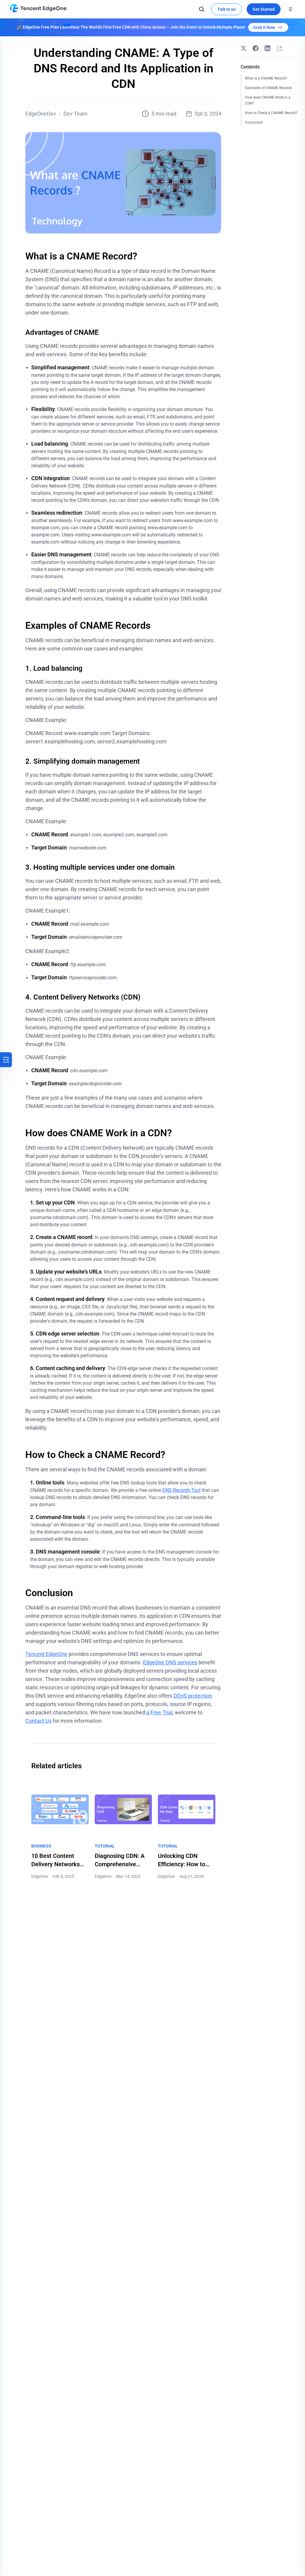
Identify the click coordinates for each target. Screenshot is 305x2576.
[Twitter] (244, 48)
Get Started (264, 9)
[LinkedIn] (267, 48)
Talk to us (227, 9)
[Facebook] (256, 48)
